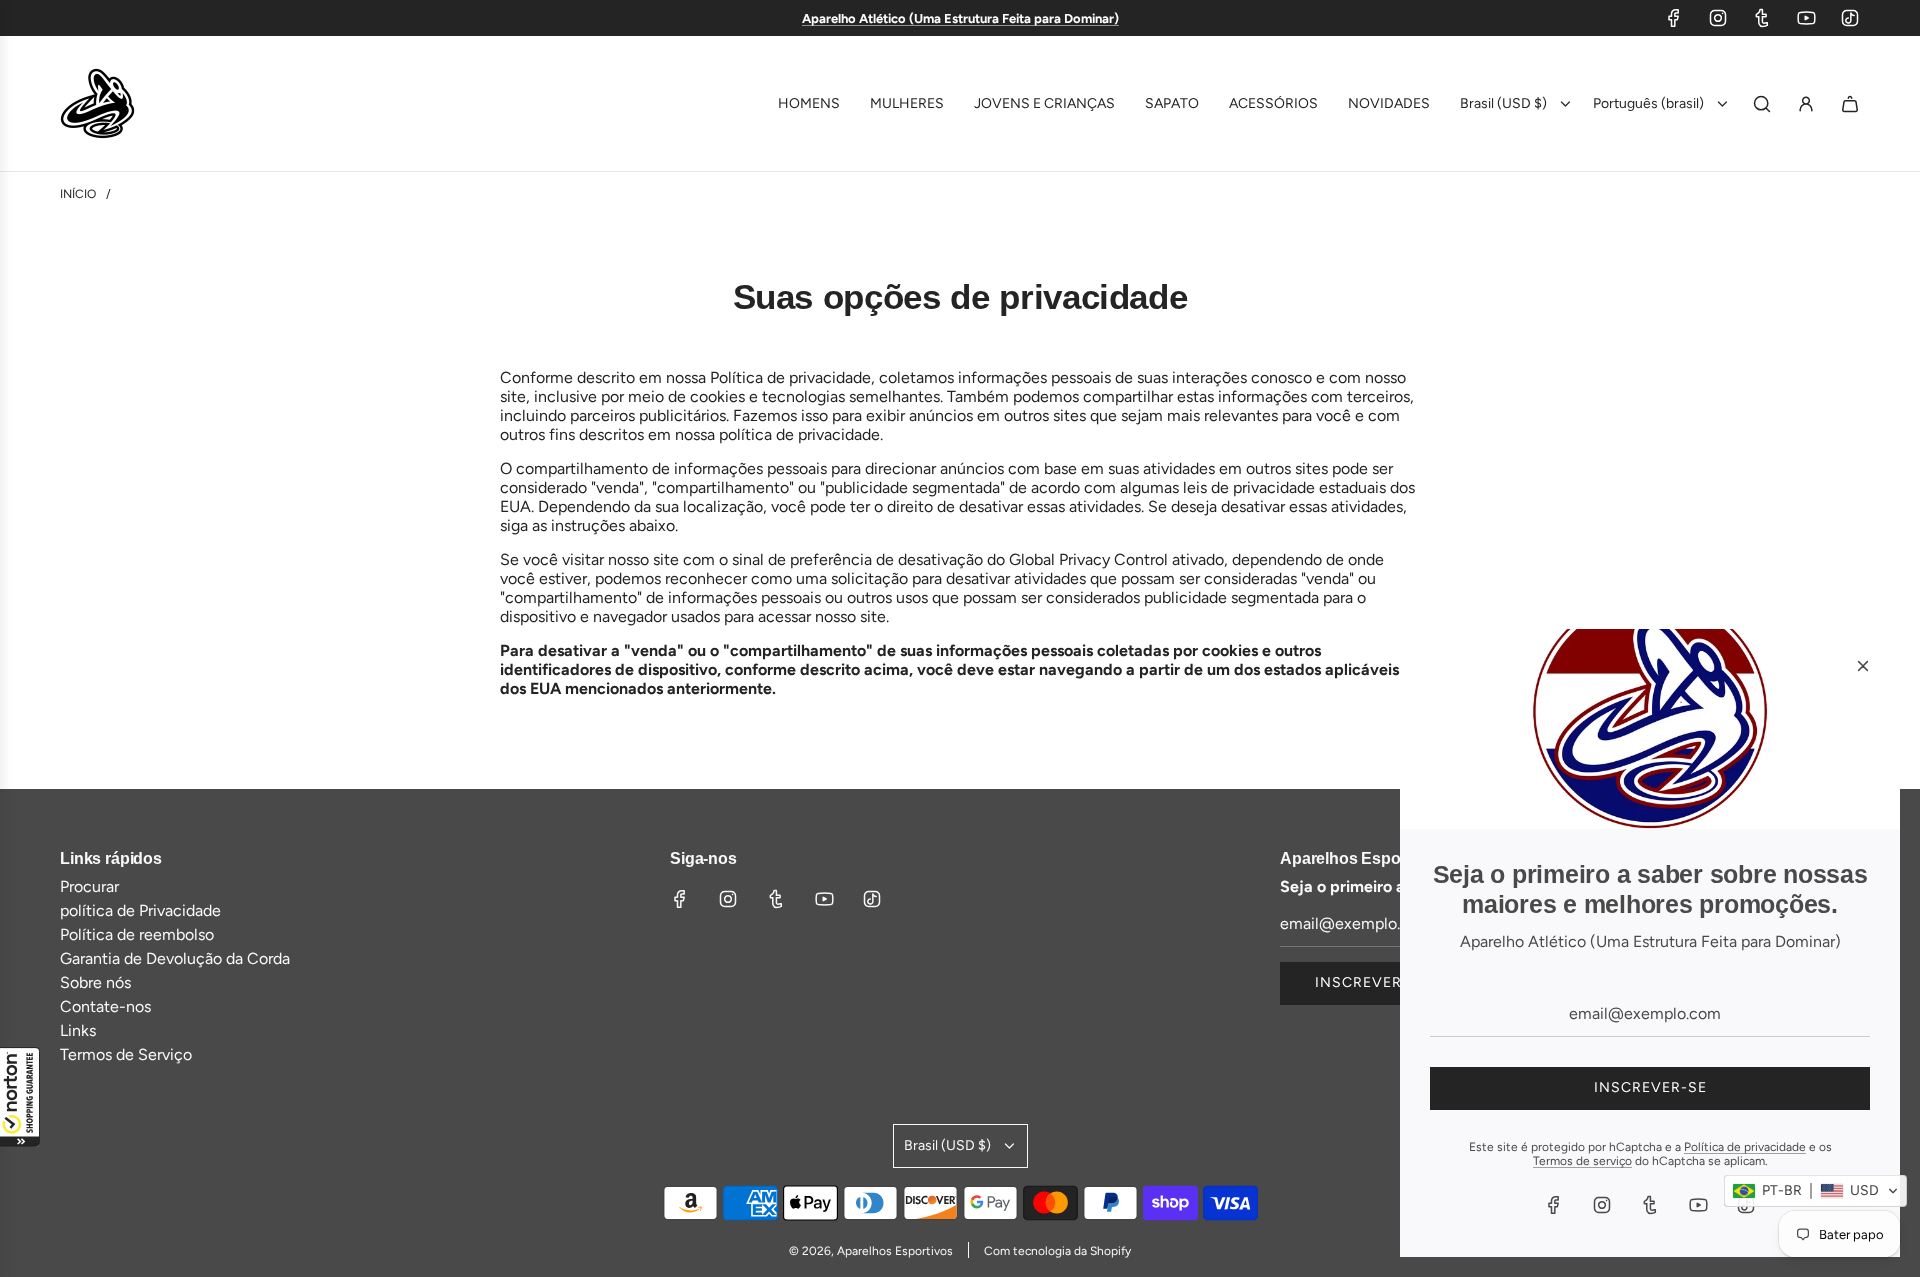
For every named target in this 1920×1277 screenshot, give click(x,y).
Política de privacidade (1745, 1147)
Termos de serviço (1582, 1161)
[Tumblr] (1762, 18)
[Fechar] (1863, 666)
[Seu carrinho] (1850, 104)
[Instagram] (1718, 18)
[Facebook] (1674, 18)
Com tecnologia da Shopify (1057, 1251)
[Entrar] (1806, 104)
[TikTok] (1850, 18)
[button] (20, 1097)
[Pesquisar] (1762, 104)
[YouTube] (1806, 18)
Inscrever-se (1371, 982)
